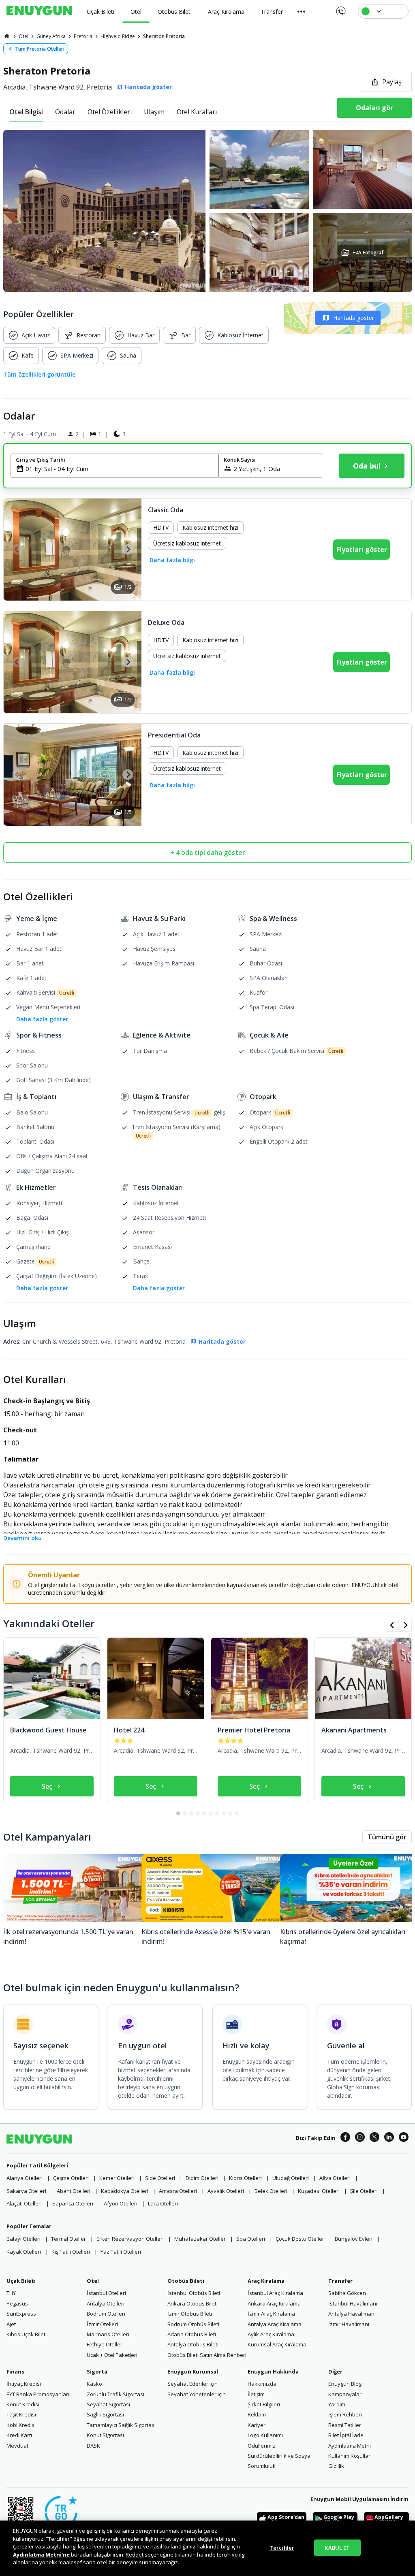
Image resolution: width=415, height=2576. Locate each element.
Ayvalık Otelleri (226, 2191)
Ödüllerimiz (262, 2446)
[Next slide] (128, 549)
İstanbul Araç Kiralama (275, 2293)
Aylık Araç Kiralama (271, 2334)
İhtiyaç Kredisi (24, 2384)
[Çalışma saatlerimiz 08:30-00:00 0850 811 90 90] (340, 8)
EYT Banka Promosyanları (38, 2394)
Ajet (11, 2324)
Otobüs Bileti (186, 2281)
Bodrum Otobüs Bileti (193, 2324)
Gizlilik (336, 2466)
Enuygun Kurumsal (193, 2371)
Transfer (340, 2281)
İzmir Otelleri (102, 2324)
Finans (15, 2371)
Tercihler (282, 2547)
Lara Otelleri (163, 2203)
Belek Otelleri (271, 2191)
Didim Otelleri (202, 2178)
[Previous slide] (17, 549)
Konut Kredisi (23, 2404)
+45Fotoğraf (368, 252)
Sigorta (97, 2371)
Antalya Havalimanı (352, 2314)
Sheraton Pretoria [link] (164, 36)
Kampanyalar (345, 2394)
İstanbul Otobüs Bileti (194, 2293)
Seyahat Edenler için (193, 2384)
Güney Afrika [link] (51, 36)
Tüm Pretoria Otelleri (40, 49)
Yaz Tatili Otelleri (121, 2252)
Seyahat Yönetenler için (197, 2394)
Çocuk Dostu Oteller (300, 2239)
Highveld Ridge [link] (118, 36)
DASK (93, 2446)
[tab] (26, 112)
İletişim (256, 2394)
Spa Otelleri (251, 2239)
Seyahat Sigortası (108, 2404)
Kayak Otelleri (24, 2252)
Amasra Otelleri (178, 2191)
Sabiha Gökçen (347, 2293)
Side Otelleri (160, 2178)
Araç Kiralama (266, 2281)
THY (11, 2293)
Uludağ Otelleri (291, 2178)
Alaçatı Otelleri (24, 2203)
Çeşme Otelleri (71, 2178)
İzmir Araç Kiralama (271, 2314)
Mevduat (17, 2446)
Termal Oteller (68, 2239)
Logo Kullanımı (265, 2435)
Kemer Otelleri (117, 2178)
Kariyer (257, 2425)
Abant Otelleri (74, 2191)
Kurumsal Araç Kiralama (277, 2344)
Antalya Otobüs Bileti (193, 2344)
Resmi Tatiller (345, 2425)
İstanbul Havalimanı (353, 2303)
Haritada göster (354, 318)
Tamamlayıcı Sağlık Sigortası (121, 2425)
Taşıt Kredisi (21, 2414)
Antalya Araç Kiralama (275, 2324)
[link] (7, 36)
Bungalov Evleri (354, 2239)
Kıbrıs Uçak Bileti (27, 2334)
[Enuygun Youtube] (404, 2138)
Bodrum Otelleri (106, 2314)
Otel (93, 2281)
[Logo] (39, 11)
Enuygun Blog (345, 2384)
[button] (207, 211)
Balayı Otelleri (24, 2239)
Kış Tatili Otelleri (71, 2252)
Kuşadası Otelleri (319, 2191)
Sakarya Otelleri (26, 2191)
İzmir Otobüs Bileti (190, 2314)
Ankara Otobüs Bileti (193, 2303)
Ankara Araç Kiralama (274, 2303)
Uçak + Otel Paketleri (112, 2355)
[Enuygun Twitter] (374, 2138)
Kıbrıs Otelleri (245, 2178)
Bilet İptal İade (346, 2435)
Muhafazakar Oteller (200, 2239)
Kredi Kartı (19, 2435)
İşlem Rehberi (345, 2414)
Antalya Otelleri (106, 2303)
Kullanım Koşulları (350, 2456)
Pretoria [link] (83, 36)
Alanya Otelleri (25, 2178)
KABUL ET (337, 2547)
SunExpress (21, 2314)
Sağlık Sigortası (105, 2414)
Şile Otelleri (364, 2191)
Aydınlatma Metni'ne (41, 2555)
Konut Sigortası (105, 2435)
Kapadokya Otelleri (125, 2191)
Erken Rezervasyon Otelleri (130, 2239)
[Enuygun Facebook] (345, 2138)
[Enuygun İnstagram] (360, 2138)
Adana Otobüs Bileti (192, 2334)
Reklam (257, 2414)
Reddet (135, 2555)
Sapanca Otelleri (73, 2203)
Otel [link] (24, 36)
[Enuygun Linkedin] (389, 2138)
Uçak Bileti (21, 2281)
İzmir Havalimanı (349, 2324)
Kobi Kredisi (21, 2425)
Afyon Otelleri (121, 2203)
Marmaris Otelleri (108, 2334)
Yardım (337, 2404)
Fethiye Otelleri (105, 2344)
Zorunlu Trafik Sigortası (116, 2394)
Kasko (94, 2384)
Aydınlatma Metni (350, 2446)
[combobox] (119, 469)
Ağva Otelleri (335, 2178)
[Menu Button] (302, 11)
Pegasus (17, 2303)
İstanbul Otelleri (106, 2293)
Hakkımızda (262, 2384)
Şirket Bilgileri (264, 2404)
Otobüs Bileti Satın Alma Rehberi (207, 2355)
